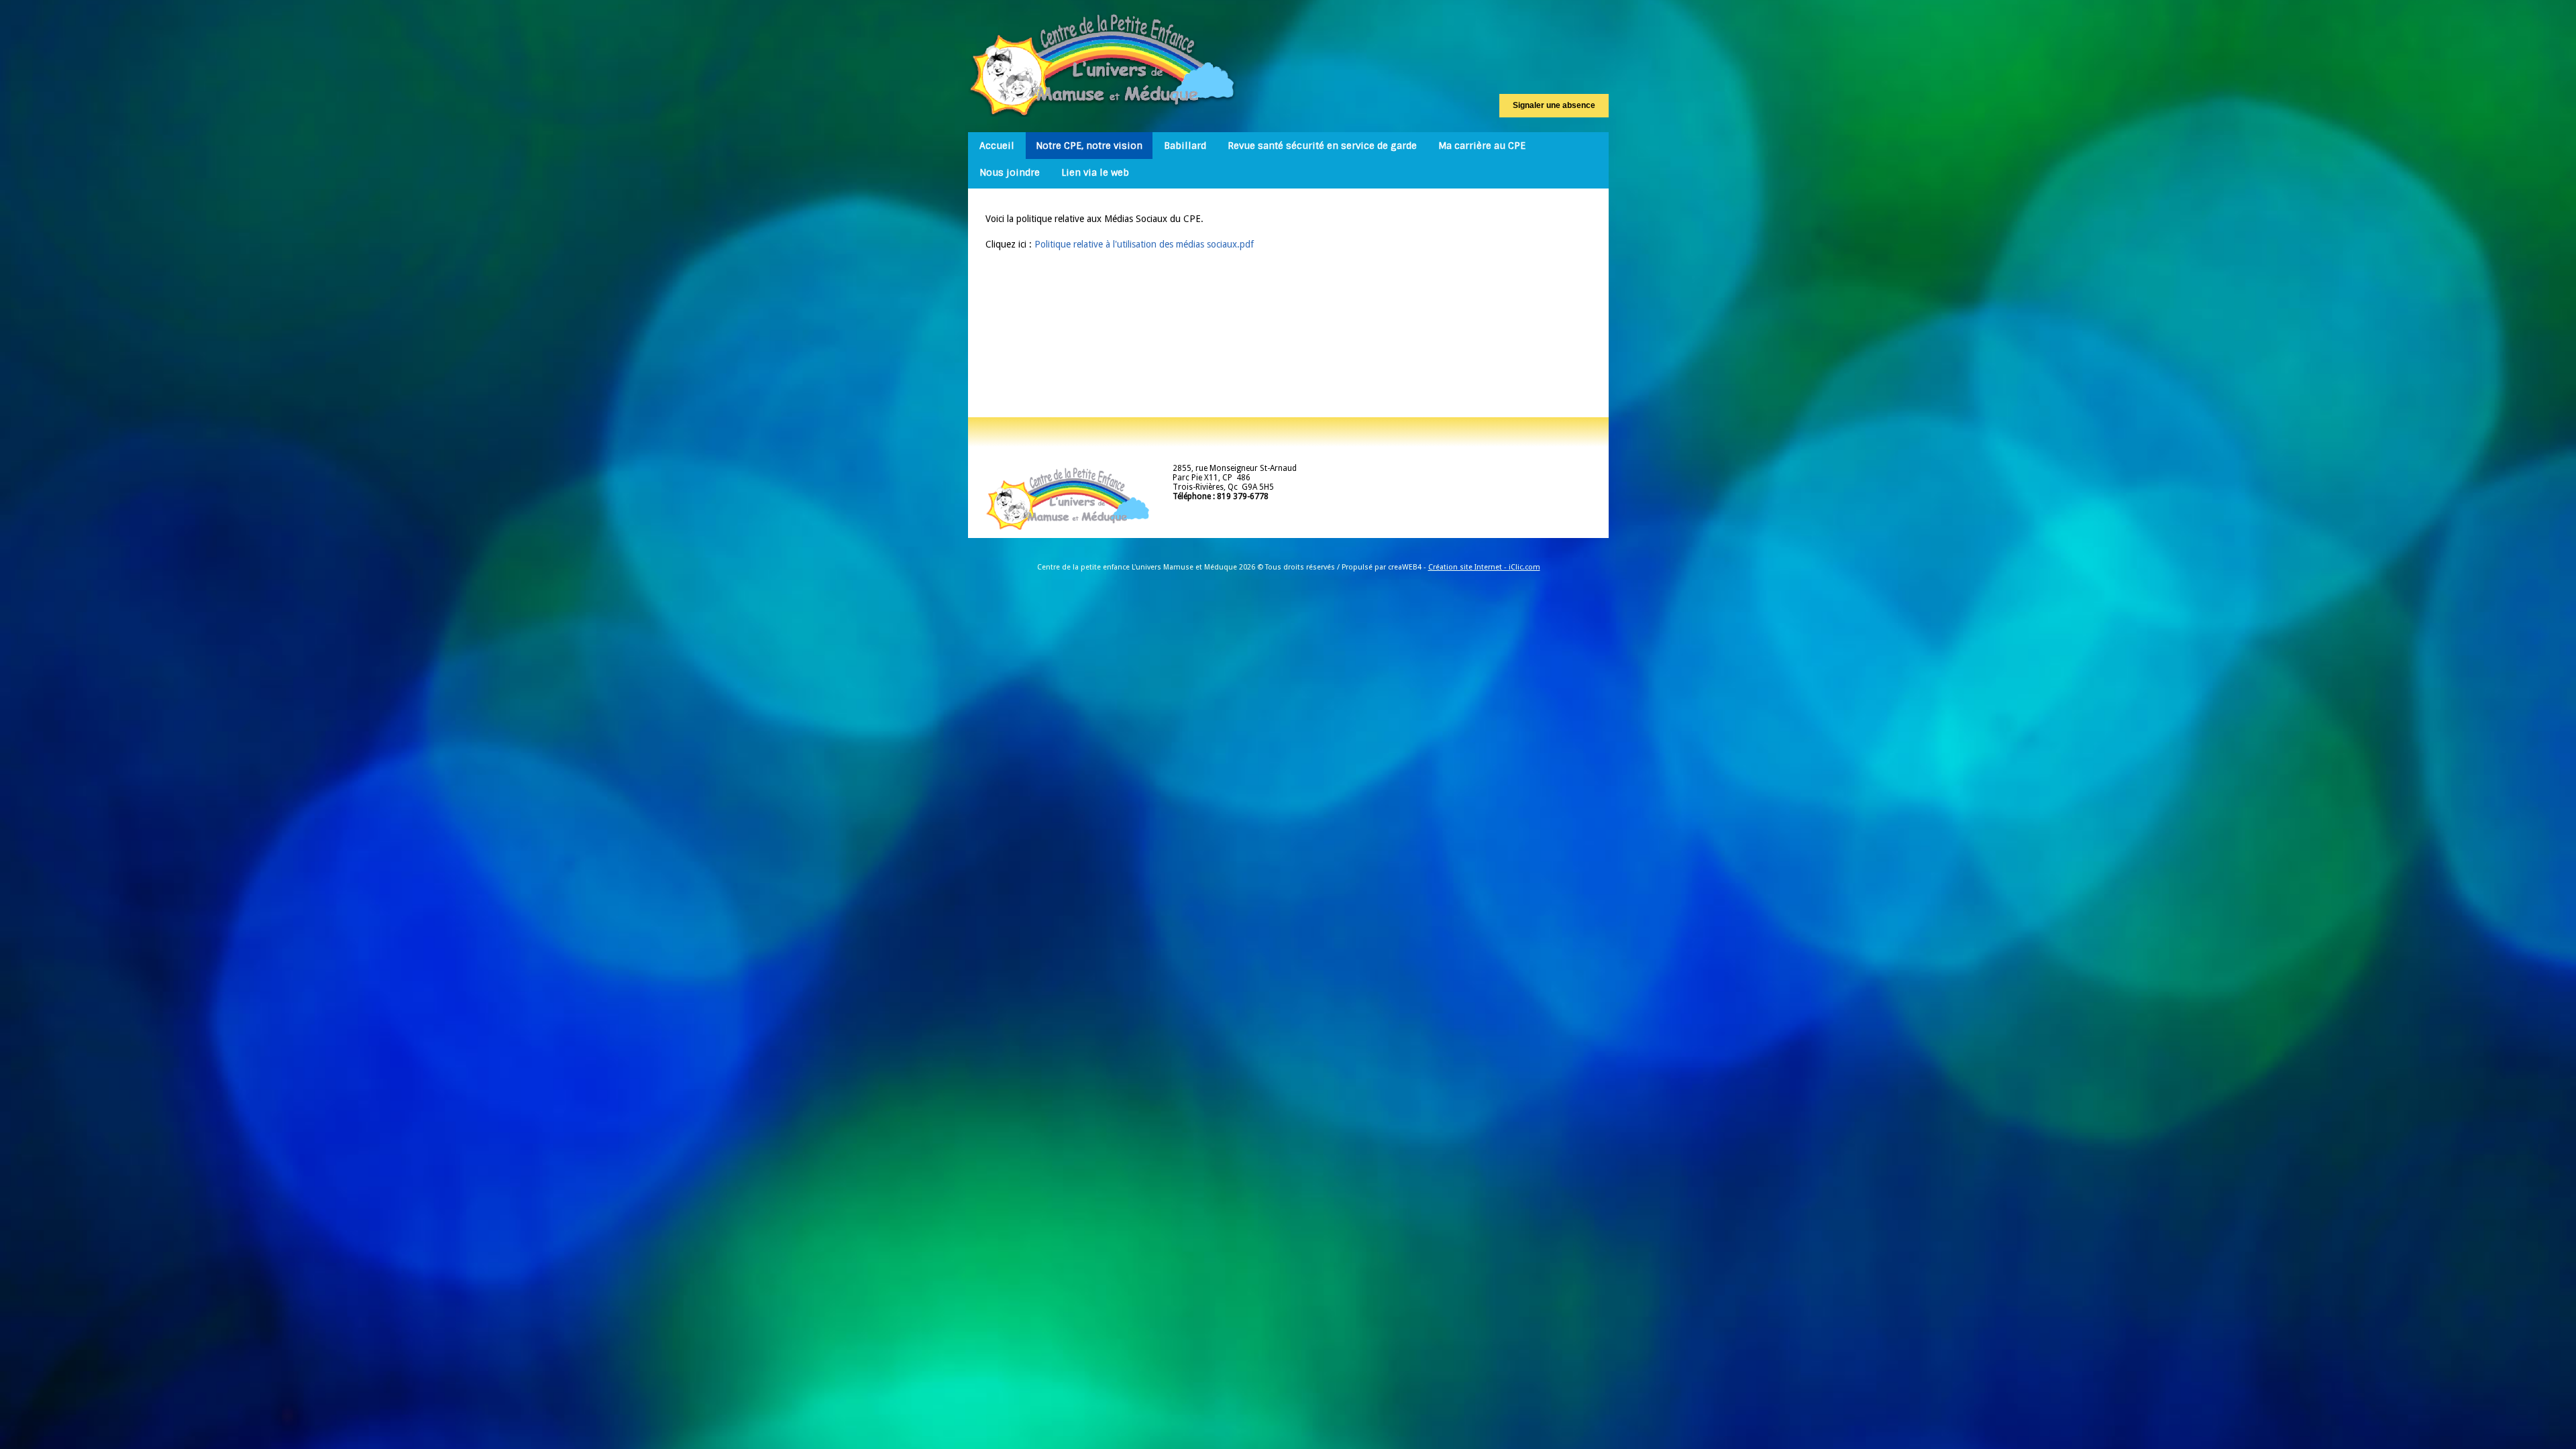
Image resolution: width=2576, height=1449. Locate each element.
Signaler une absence (1554, 105)
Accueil (997, 146)
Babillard (1185, 146)
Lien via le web (1095, 172)
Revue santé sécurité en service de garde (1322, 146)
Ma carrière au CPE (1482, 146)
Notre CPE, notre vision (1089, 146)
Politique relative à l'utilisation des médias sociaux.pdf (1144, 244)
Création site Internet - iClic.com (1484, 567)
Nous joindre (1010, 172)
